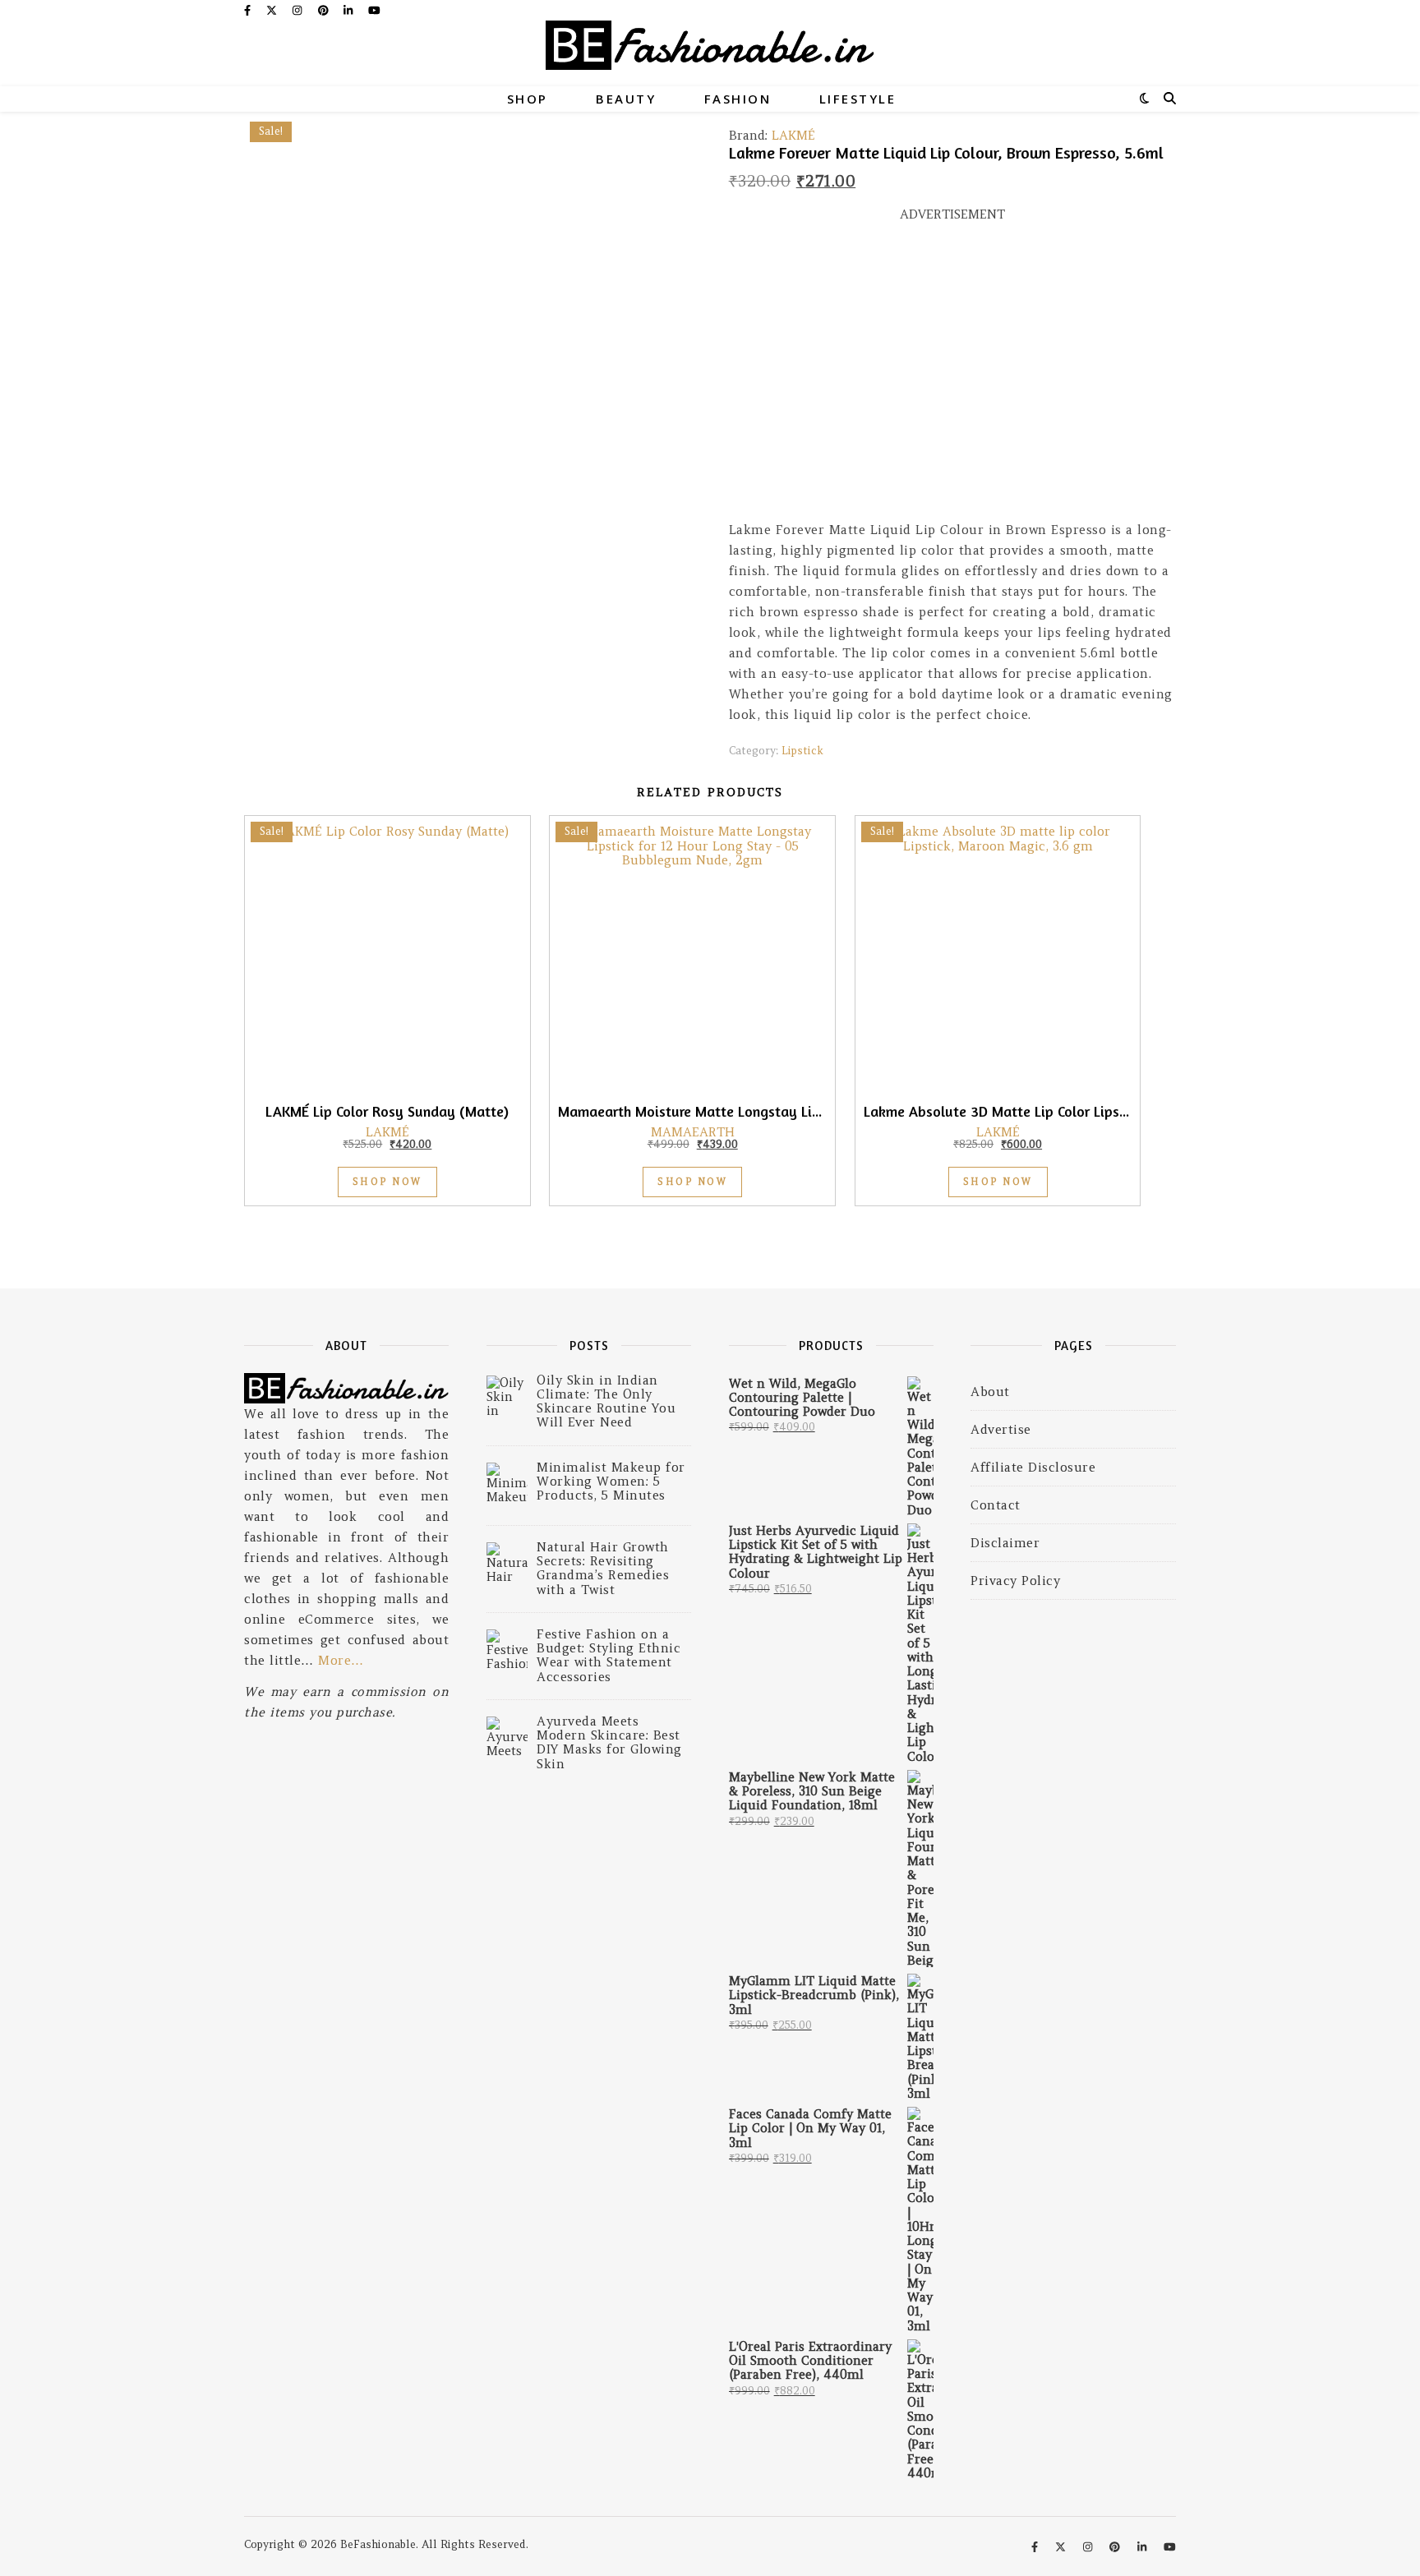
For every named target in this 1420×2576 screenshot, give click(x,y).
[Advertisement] (952, 379)
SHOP (528, 99)
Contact (996, 1505)
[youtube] (374, 10)
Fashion (738, 99)
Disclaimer (1005, 1543)
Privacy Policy (1015, 1581)
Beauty (626, 99)
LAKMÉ (793, 135)
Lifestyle (858, 99)
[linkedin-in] (350, 10)
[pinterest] (325, 10)
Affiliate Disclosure (1033, 1467)
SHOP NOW (387, 1182)
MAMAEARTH (693, 1132)
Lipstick (802, 751)
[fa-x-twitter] (273, 10)
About (990, 1392)
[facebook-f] (249, 10)
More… (341, 1660)
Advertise (1001, 1429)
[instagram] (299, 10)
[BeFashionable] (710, 53)
